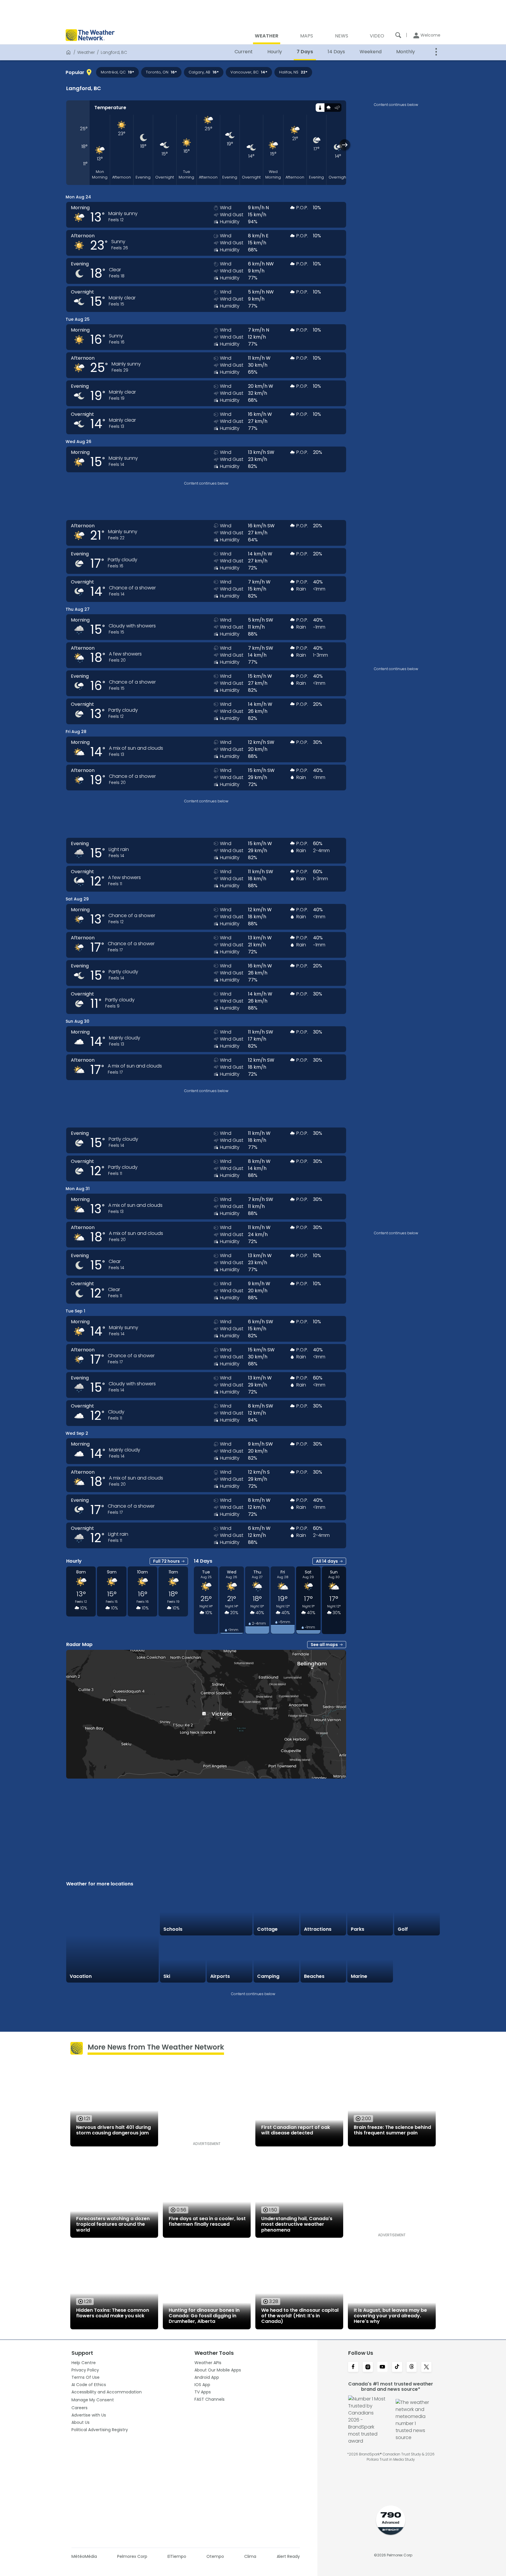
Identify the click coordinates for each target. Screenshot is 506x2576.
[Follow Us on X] (426, 2367)
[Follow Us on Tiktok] (397, 2367)
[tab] (320, 108)
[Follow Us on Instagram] (368, 2367)
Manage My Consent (93, 2400)
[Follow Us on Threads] (412, 2367)
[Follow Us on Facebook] (353, 2367)
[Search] (398, 35)
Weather (86, 52)
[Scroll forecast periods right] (345, 145)
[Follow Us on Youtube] (382, 2367)
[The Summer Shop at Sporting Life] (417, 1960)
